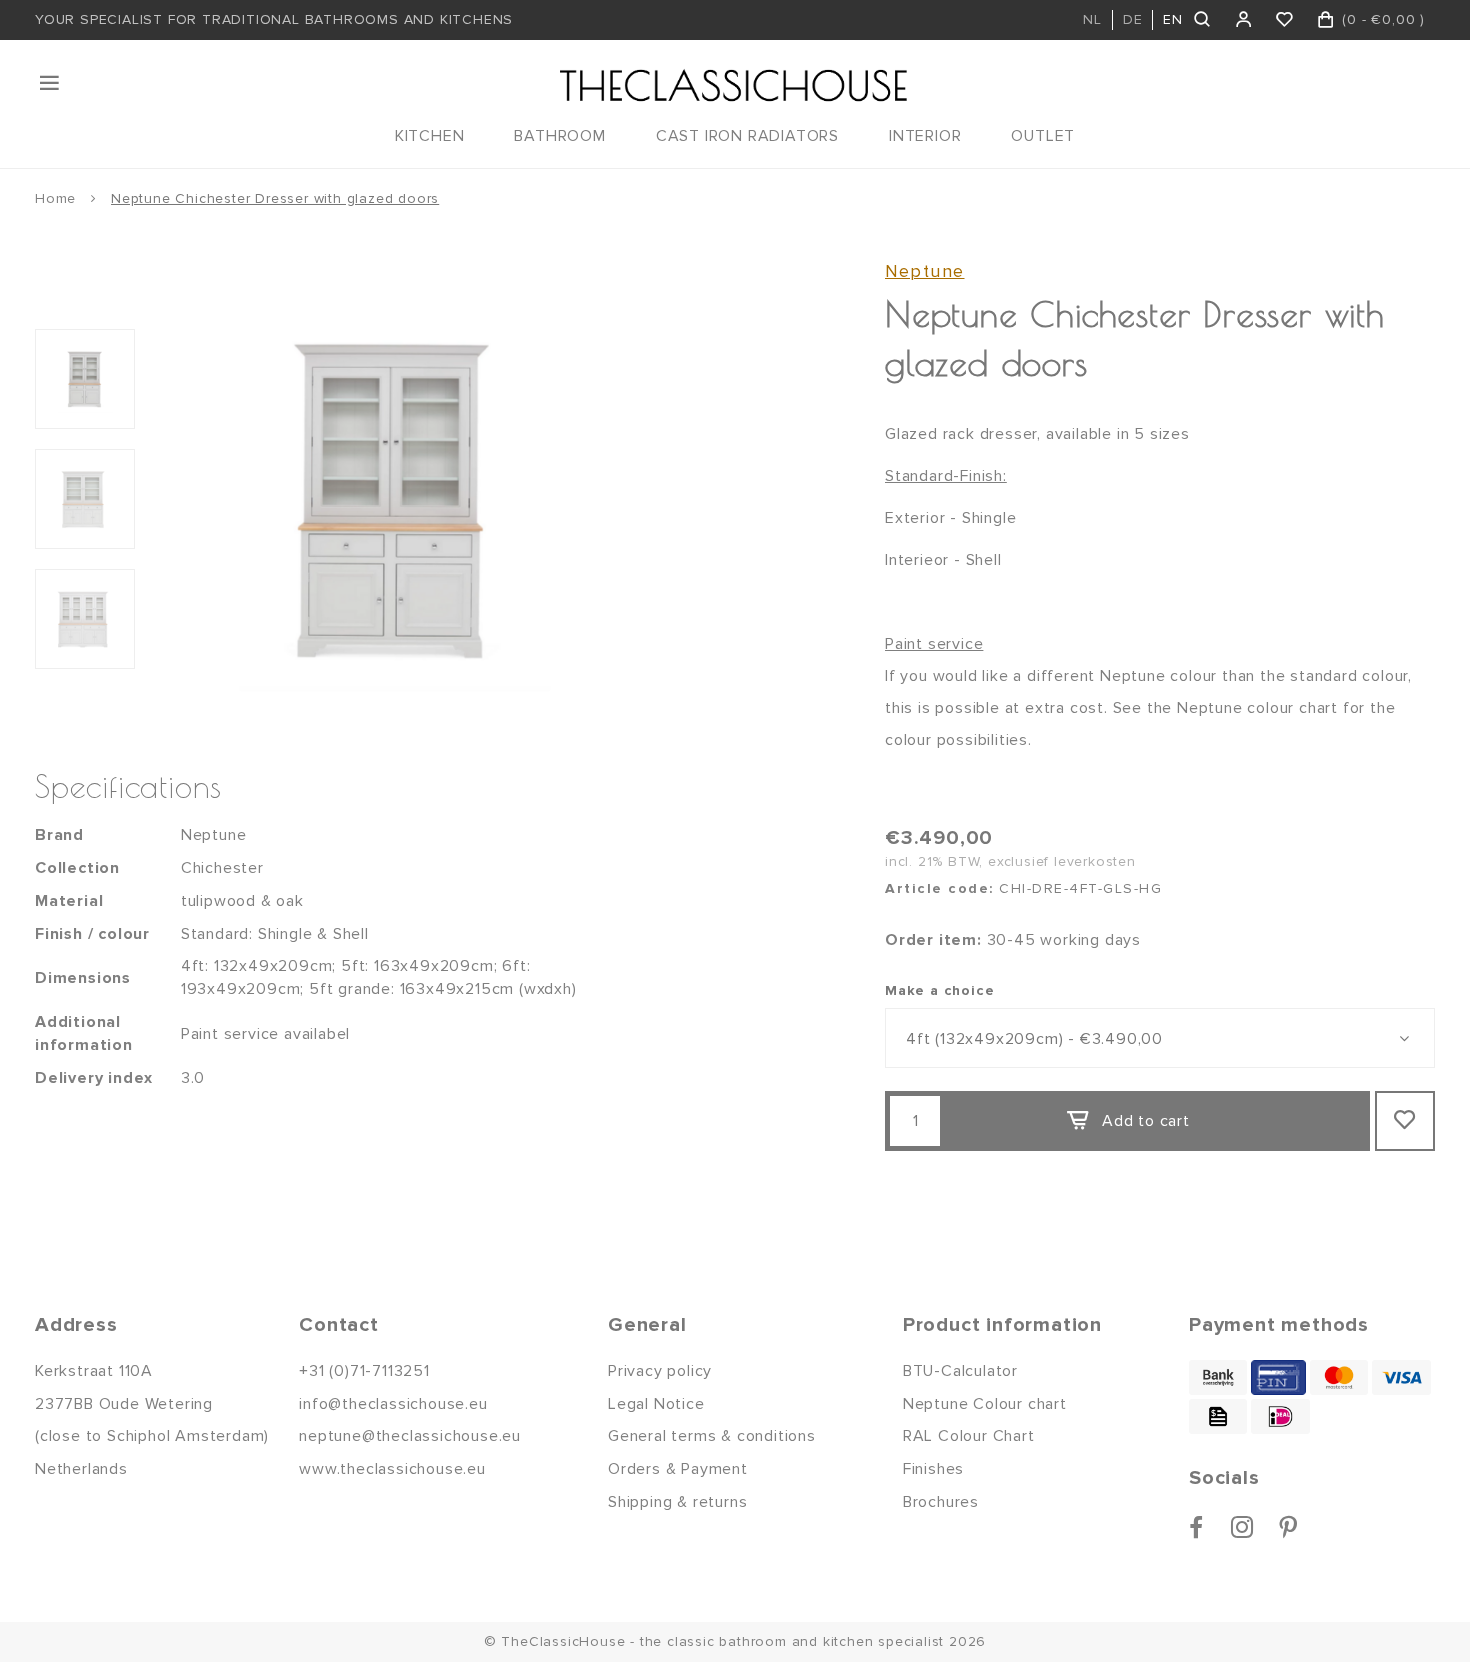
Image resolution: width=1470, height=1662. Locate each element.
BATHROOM (559, 136)
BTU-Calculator (960, 1371)
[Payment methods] (1218, 1377)
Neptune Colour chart (985, 1404)
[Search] (1203, 20)
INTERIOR (925, 136)
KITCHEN (430, 136)
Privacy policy (660, 1371)
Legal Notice (656, 1404)
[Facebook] (1196, 1527)
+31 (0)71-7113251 (364, 1371)
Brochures (941, 1502)
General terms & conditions (712, 1436)
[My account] (1244, 20)
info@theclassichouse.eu (393, 1404)
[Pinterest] (1288, 1527)
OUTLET (1043, 136)
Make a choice (939, 990)
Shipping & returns (677, 1502)
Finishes (933, 1469)
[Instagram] (1242, 1527)
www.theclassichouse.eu (392, 1469)
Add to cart (1146, 1121)
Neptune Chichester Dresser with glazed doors (275, 198)
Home (55, 198)
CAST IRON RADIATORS (747, 136)
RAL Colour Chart (969, 1436)
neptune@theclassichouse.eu (410, 1436)
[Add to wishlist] (1405, 1121)
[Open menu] (51, 83)
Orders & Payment (678, 1469)
